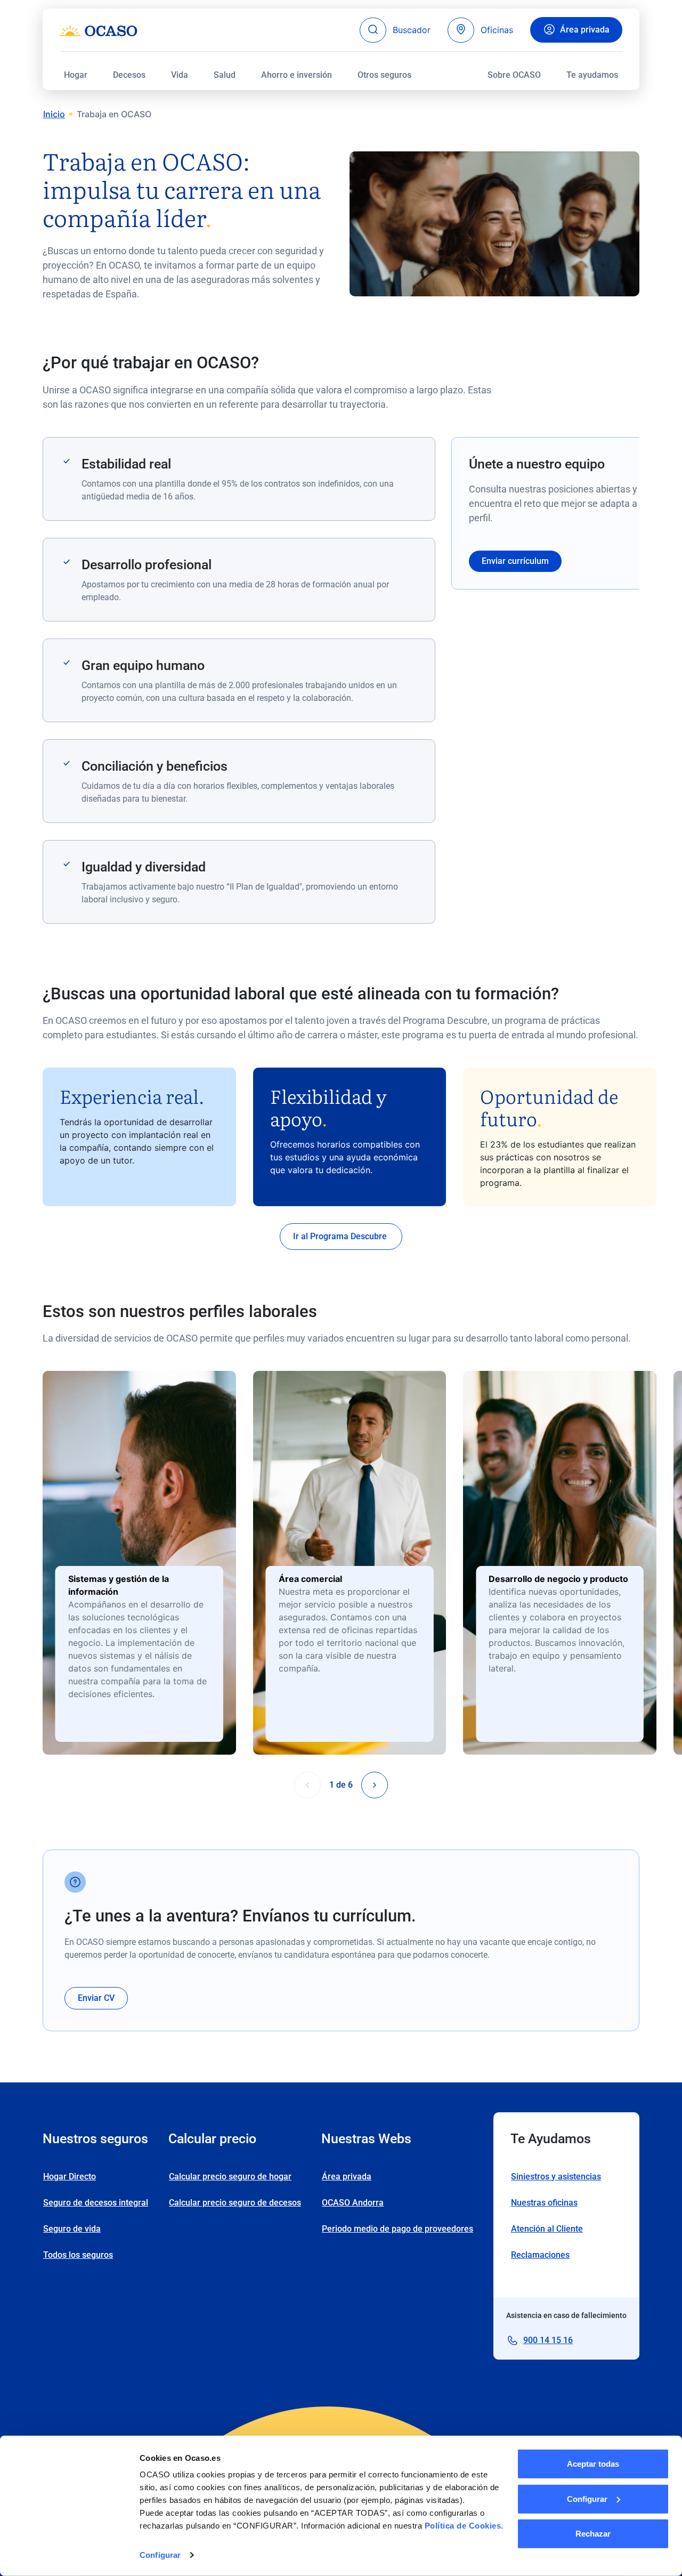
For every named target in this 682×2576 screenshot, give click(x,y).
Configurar (160, 2555)
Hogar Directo (70, 2177)
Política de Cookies (463, 2526)
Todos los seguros (78, 2255)
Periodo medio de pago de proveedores (397, 2229)
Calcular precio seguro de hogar (230, 2177)
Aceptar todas (593, 2464)
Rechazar (593, 2534)
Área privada (585, 30)
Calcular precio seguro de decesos (235, 2203)
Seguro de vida (72, 2229)
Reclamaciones (540, 2255)
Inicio (54, 114)
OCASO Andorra (353, 2203)
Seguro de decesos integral (96, 2203)
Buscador (412, 30)
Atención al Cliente (547, 2229)
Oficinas (497, 30)
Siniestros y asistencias (556, 2177)
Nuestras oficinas (544, 2203)
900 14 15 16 (548, 2340)
